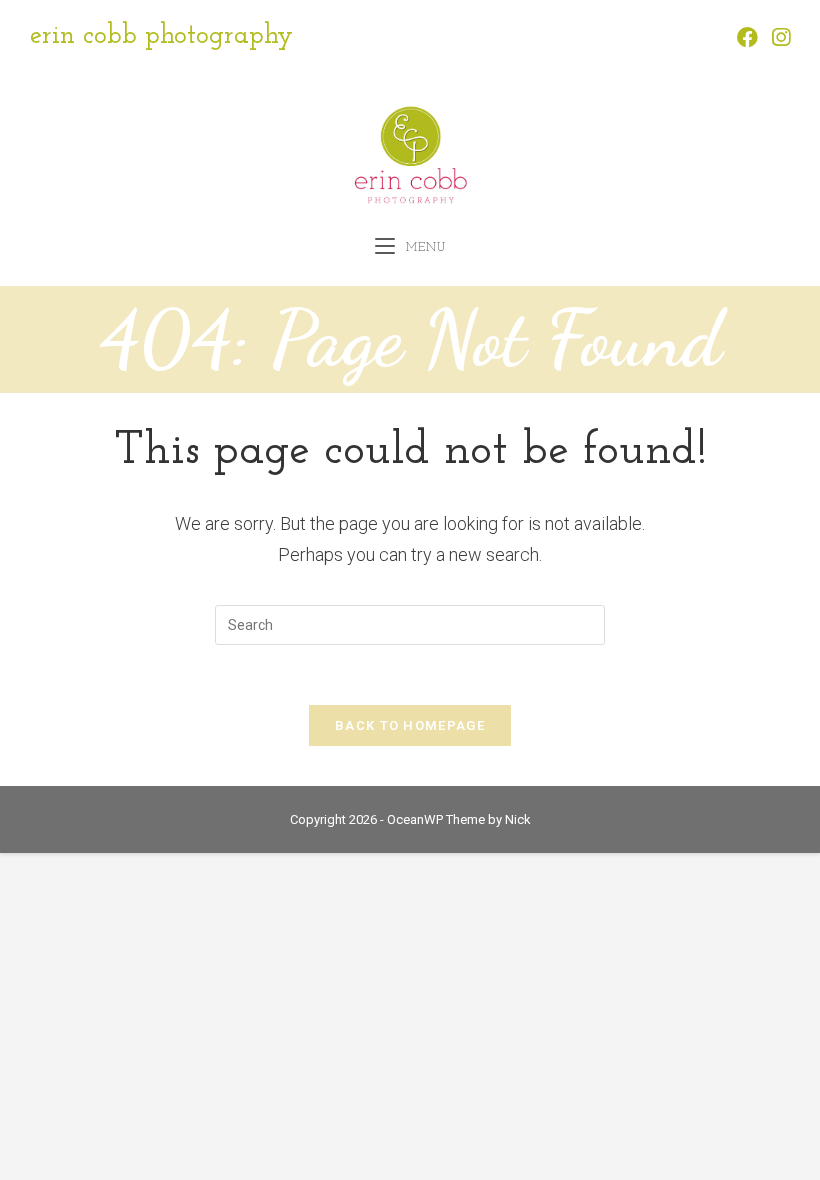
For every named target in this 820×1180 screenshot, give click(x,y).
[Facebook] (747, 37)
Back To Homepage (410, 725)
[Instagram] (777, 37)
